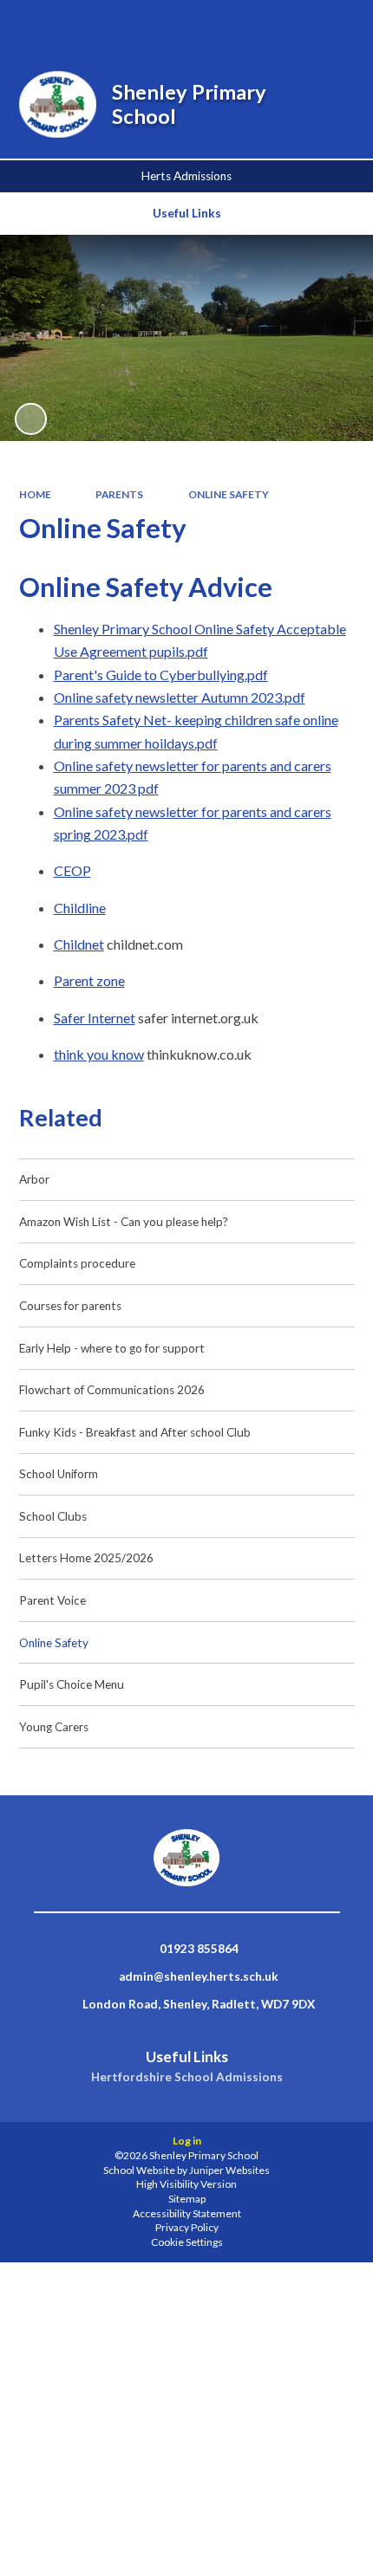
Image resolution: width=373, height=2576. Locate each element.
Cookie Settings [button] (187, 2242)
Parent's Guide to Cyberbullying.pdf (161, 675)
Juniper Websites (229, 2170)
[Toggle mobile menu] (336, 25)
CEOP (72, 870)
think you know (99, 1054)
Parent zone (89, 980)
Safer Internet (95, 1018)
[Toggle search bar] (245, 25)
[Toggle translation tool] (289, 25)
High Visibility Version (186, 2184)
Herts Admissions (186, 176)
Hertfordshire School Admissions (187, 2077)
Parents (119, 494)
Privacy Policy (187, 2227)
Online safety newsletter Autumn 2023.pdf (180, 697)
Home (35, 494)
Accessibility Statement (187, 2213)
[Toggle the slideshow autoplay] (31, 419)
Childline (80, 908)
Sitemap (187, 2199)
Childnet (79, 944)
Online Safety (229, 494)
